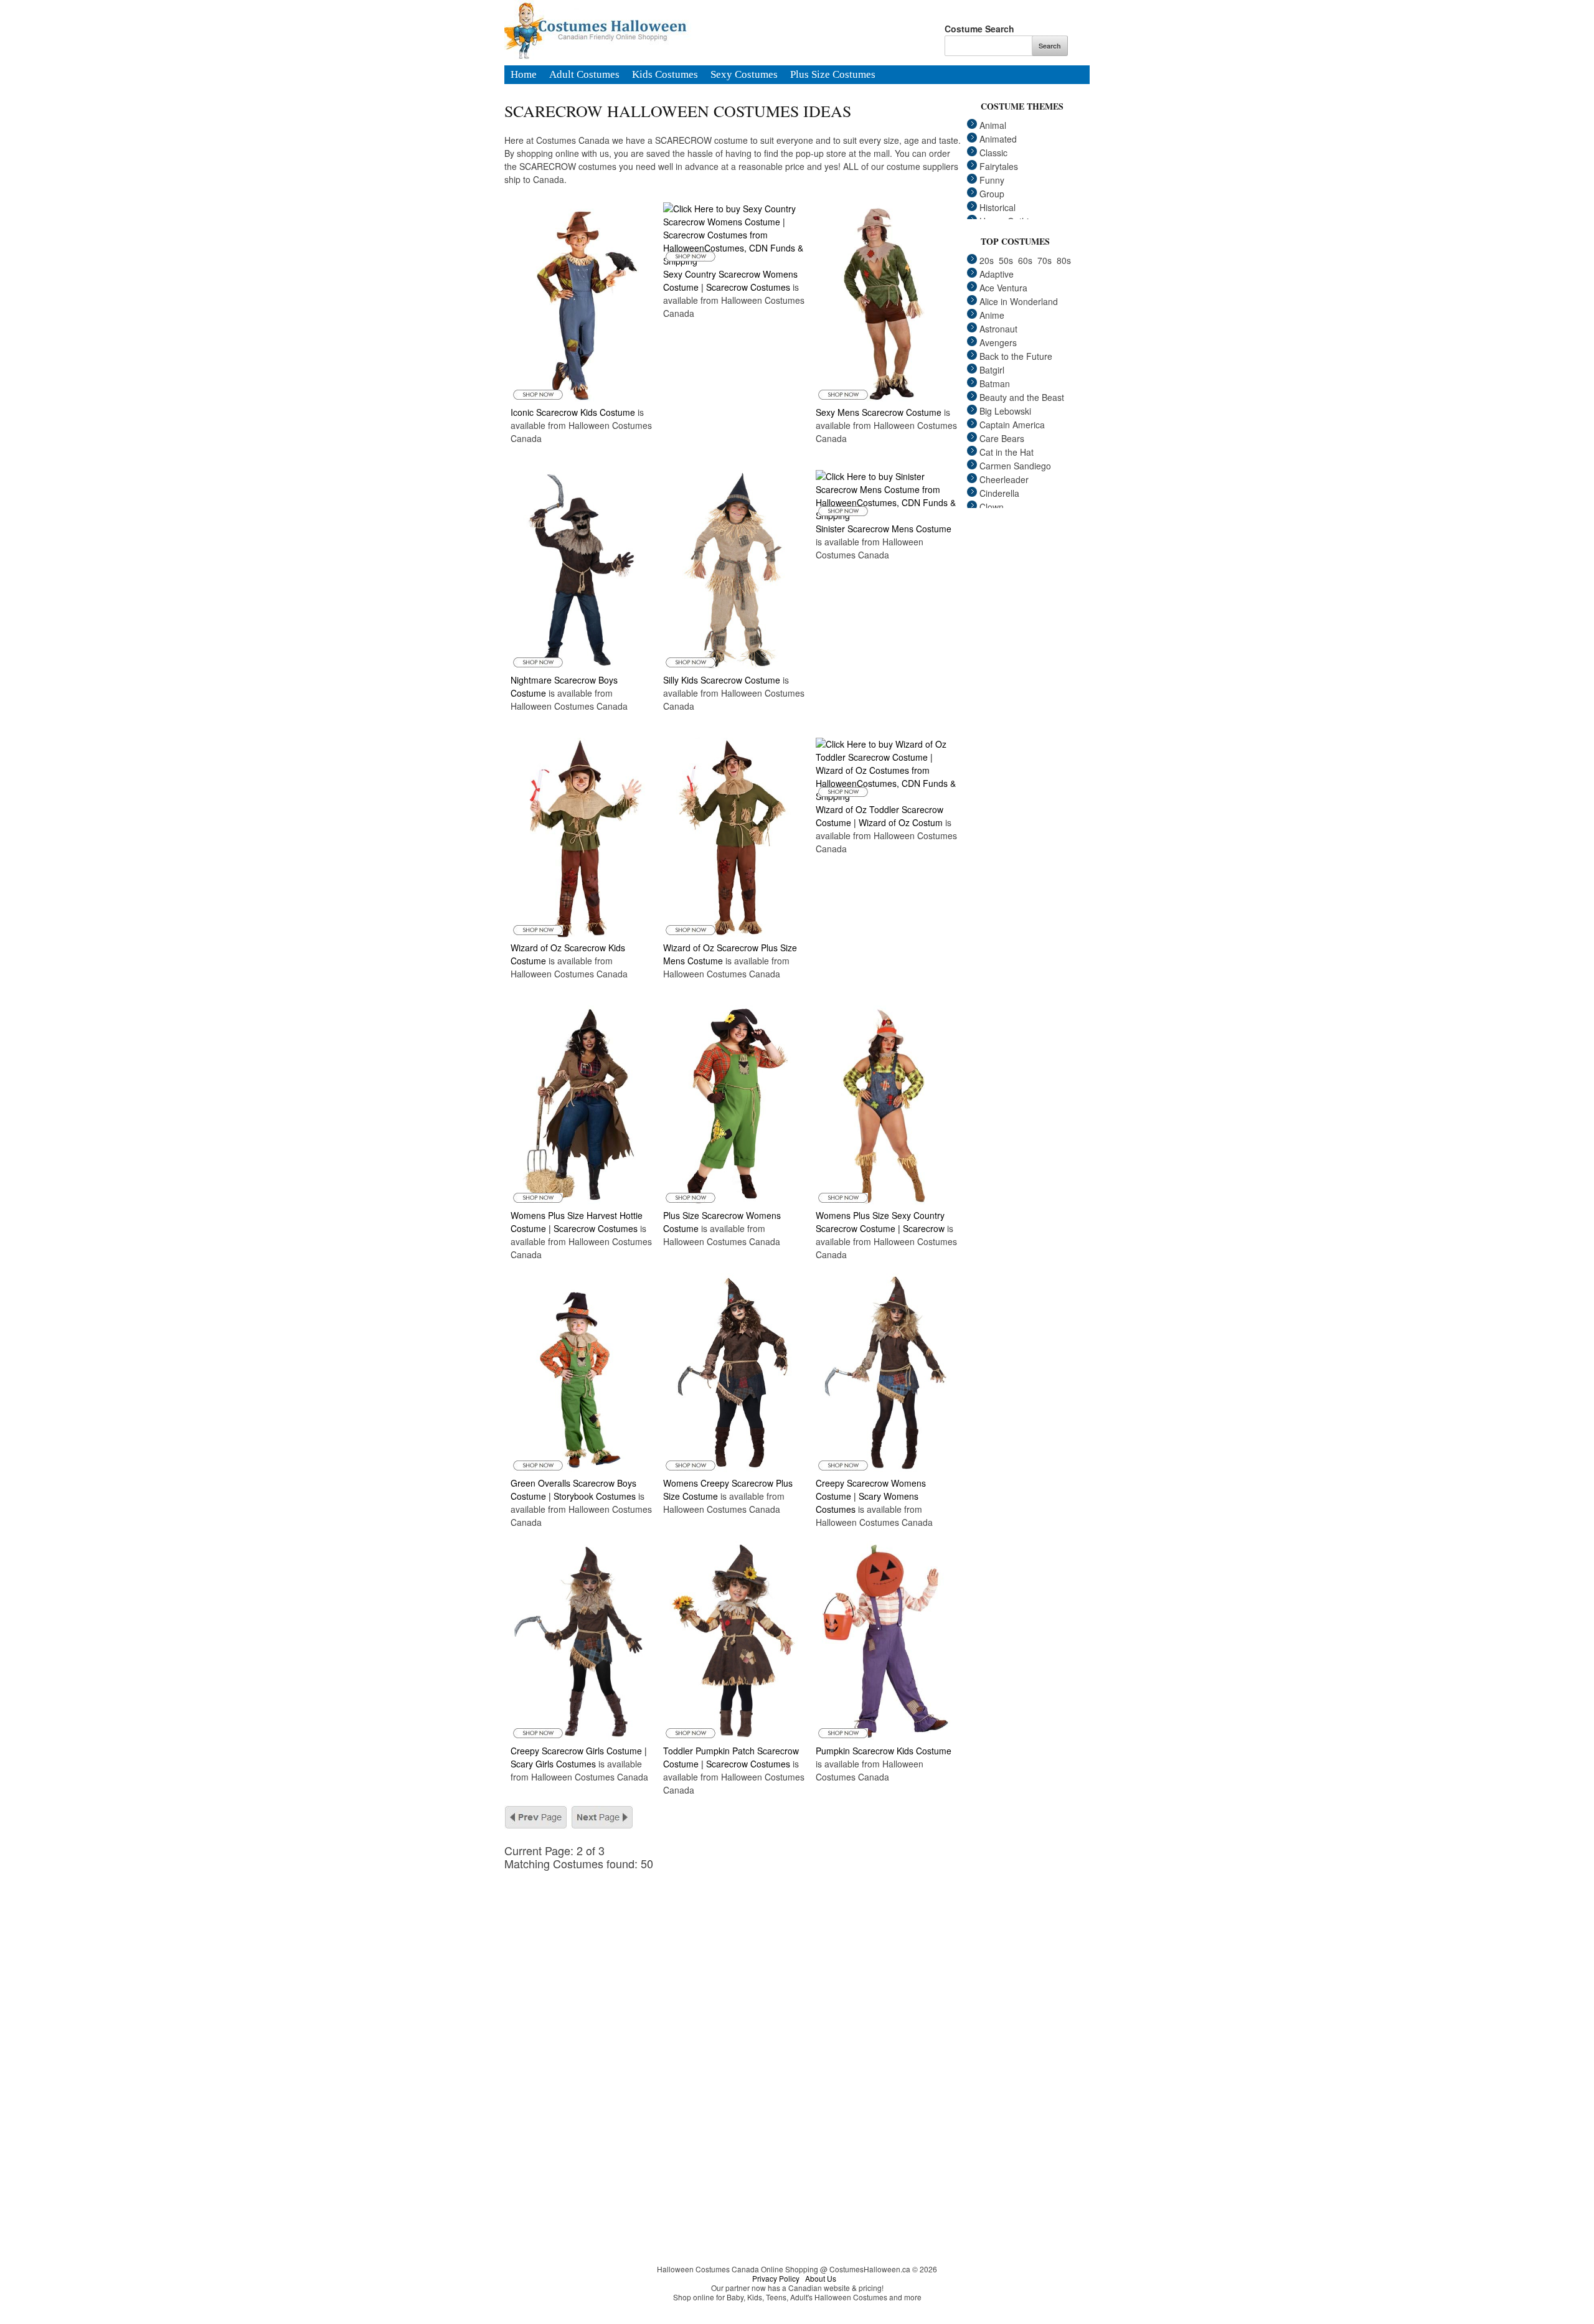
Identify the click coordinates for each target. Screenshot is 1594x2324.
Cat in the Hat (1007, 452)
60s (1025, 260)
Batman (995, 383)
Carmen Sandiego (1015, 466)
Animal (993, 125)
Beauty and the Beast (1022, 397)
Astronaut (998, 329)
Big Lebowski (1005, 411)
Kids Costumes (665, 75)
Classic (993, 153)
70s (1045, 260)
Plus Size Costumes (833, 75)
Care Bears (1002, 438)
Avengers (998, 342)
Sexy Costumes (744, 75)
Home (524, 75)
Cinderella (999, 493)
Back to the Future (1016, 356)
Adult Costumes (584, 75)
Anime (992, 315)
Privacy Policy (776, 2278)
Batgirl (992, 370)
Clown (992, 507)
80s (1064, 260)
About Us (821, 2278)
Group (992, 194)
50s (1006, 260)
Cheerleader (1004, 479)
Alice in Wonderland (1019, 301)
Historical (997, 207)
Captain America (1012, 425)
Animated (998, 139)
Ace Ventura (1003, 288)
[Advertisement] (741, 1957)
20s (987, 260)
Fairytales (999, 166)
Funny (992, 180)
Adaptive (997, 274)
